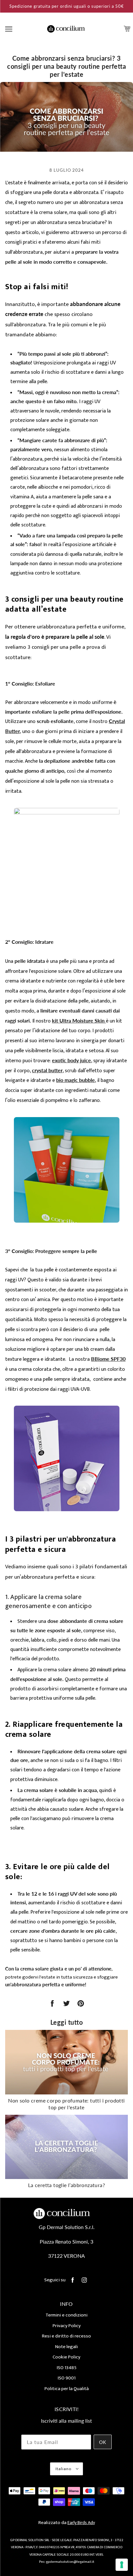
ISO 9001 (67, 2378)
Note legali (66, 2347)
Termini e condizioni (66, 2315)
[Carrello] (128, 29)
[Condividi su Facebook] (52, 2004)
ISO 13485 (67, 2368)
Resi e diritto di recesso (66, 2336)
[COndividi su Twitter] (66, 2004)
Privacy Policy (67, 2326)
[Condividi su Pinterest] (81, 2004)
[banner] (66, 29)
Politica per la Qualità (67, 2389)
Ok (103, 2442)
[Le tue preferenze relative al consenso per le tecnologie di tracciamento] (122, 2565)
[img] (73, 2280)
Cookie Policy (66, 2357)
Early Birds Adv (81, 2523)
